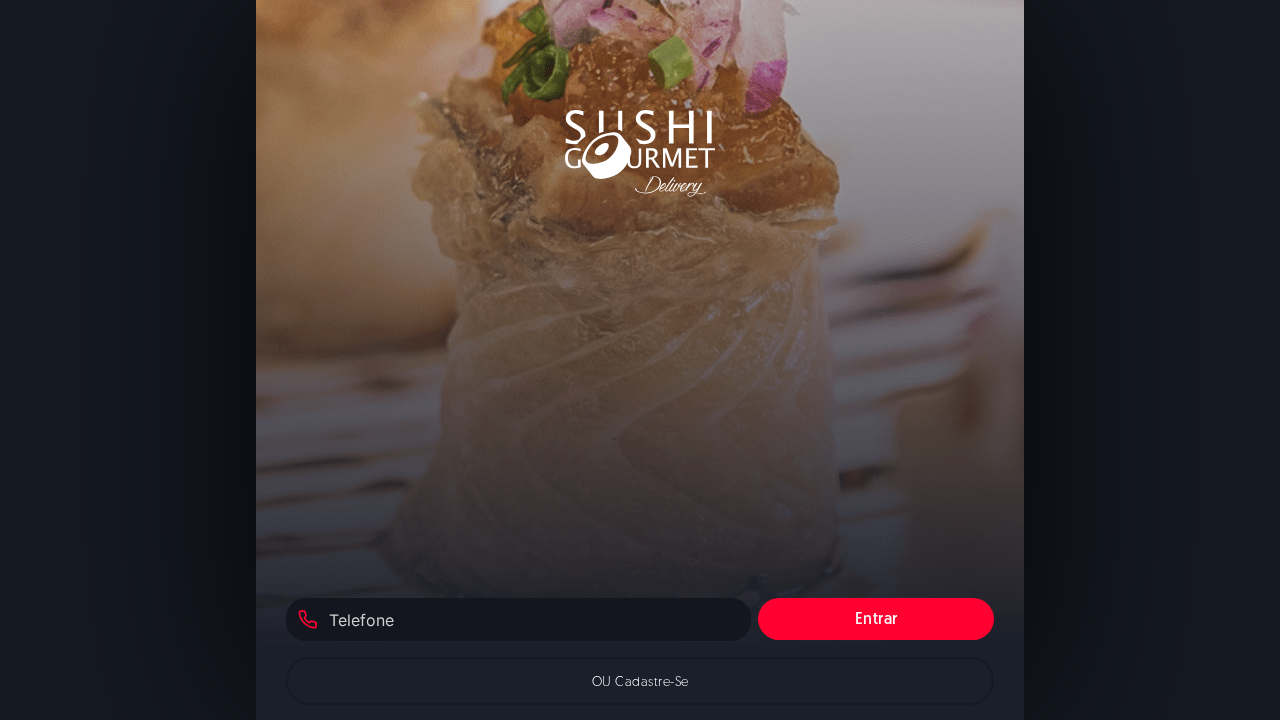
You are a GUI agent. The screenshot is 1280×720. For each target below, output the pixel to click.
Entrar (876, 620)
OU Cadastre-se (640, 682)
